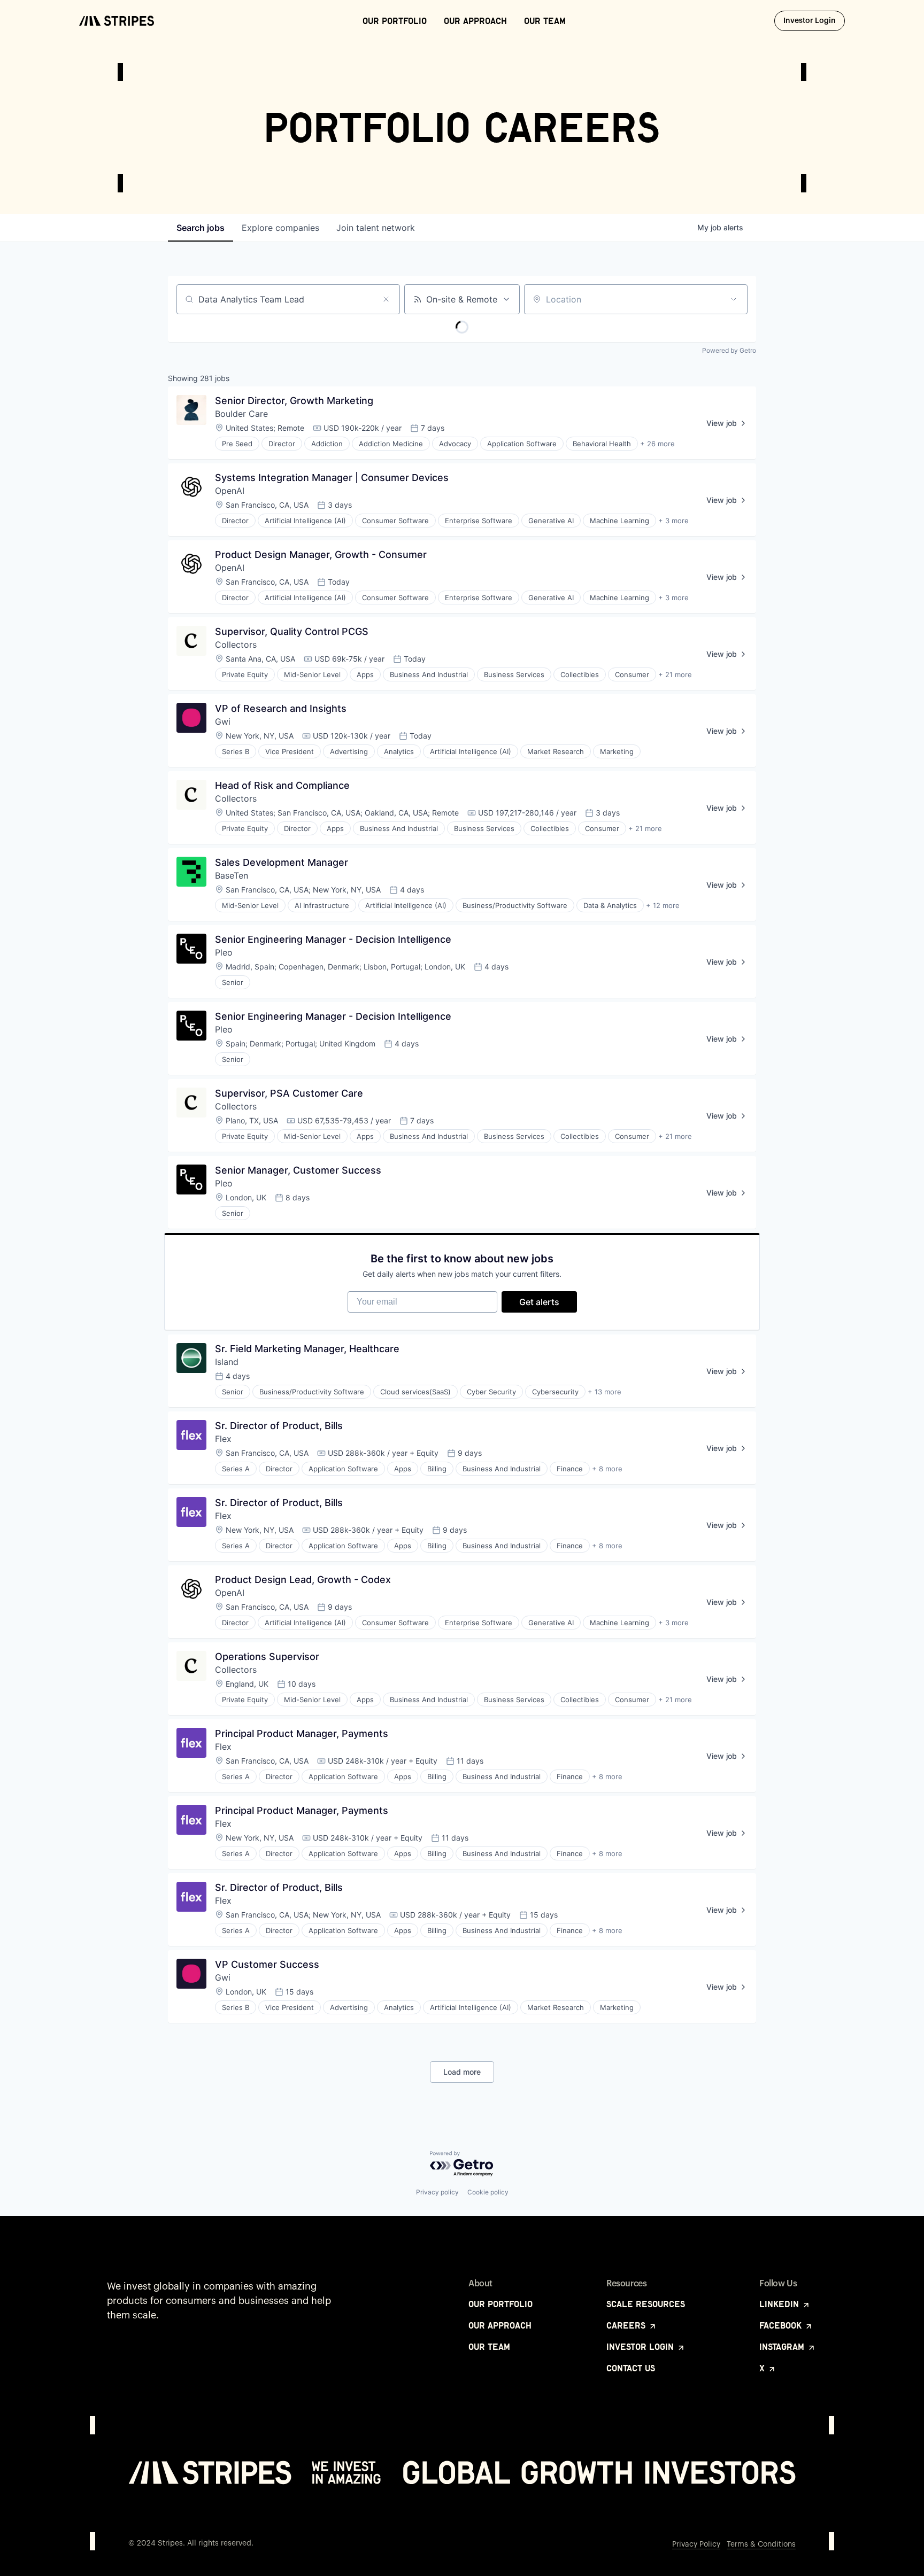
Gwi (223, 721)
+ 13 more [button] (605, 1392)
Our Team (545, 21)
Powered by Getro (729, 350)
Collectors (236, 645)
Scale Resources (646, 2304)
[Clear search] (386, 299)
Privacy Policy (696, 2544)
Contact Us (631, 2368)
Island (227, 1362)
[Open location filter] (734, 299)
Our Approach (475, 21)
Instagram (783, 2347)
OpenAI (230, 491)
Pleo (224, 952)
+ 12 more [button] (663, 905)
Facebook (782, 2325)
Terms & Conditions (761, 2544)
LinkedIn (780, 2304)
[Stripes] (117, 21)
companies (280, 228)
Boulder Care (241, 414)
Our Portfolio (395, 21)
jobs (201, 228)
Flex (223, 1439)
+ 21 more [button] (675, 674)
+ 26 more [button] (657, 444)
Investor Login (814, 21)
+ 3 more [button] (673, 521)
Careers (627, 2325)
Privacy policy (437, 2192)
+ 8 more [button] (607, 1469)
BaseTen (232, 875)
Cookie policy (488, 2192)
